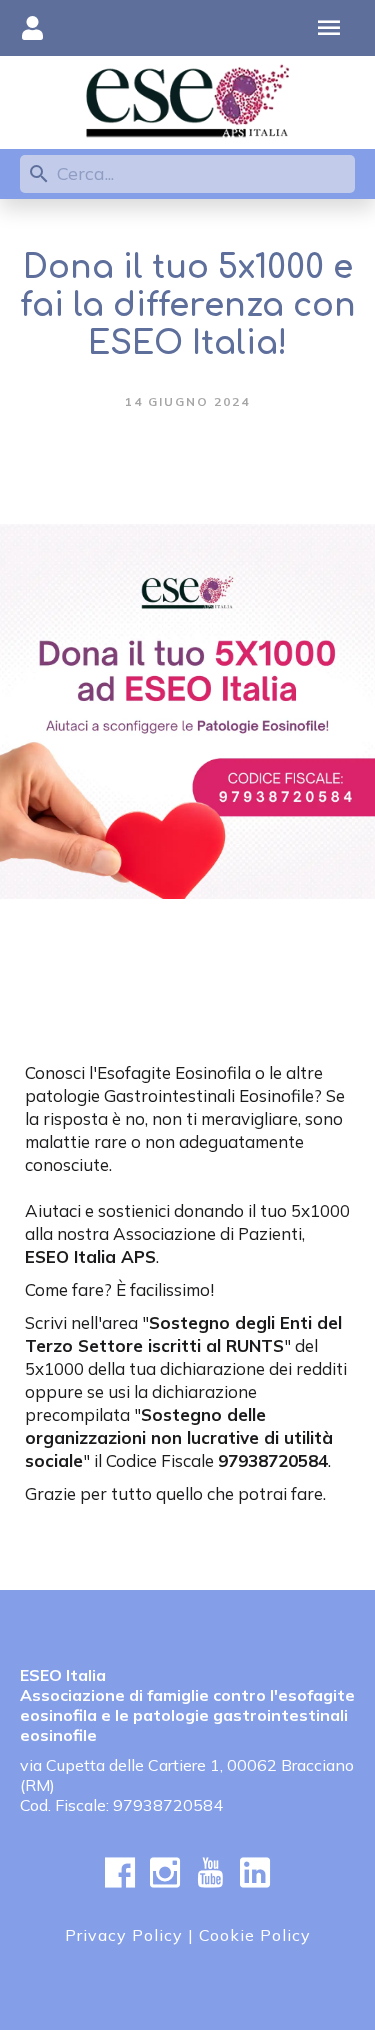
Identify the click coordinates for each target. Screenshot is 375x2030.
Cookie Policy (255, 1935)
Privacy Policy (124, 1935)
